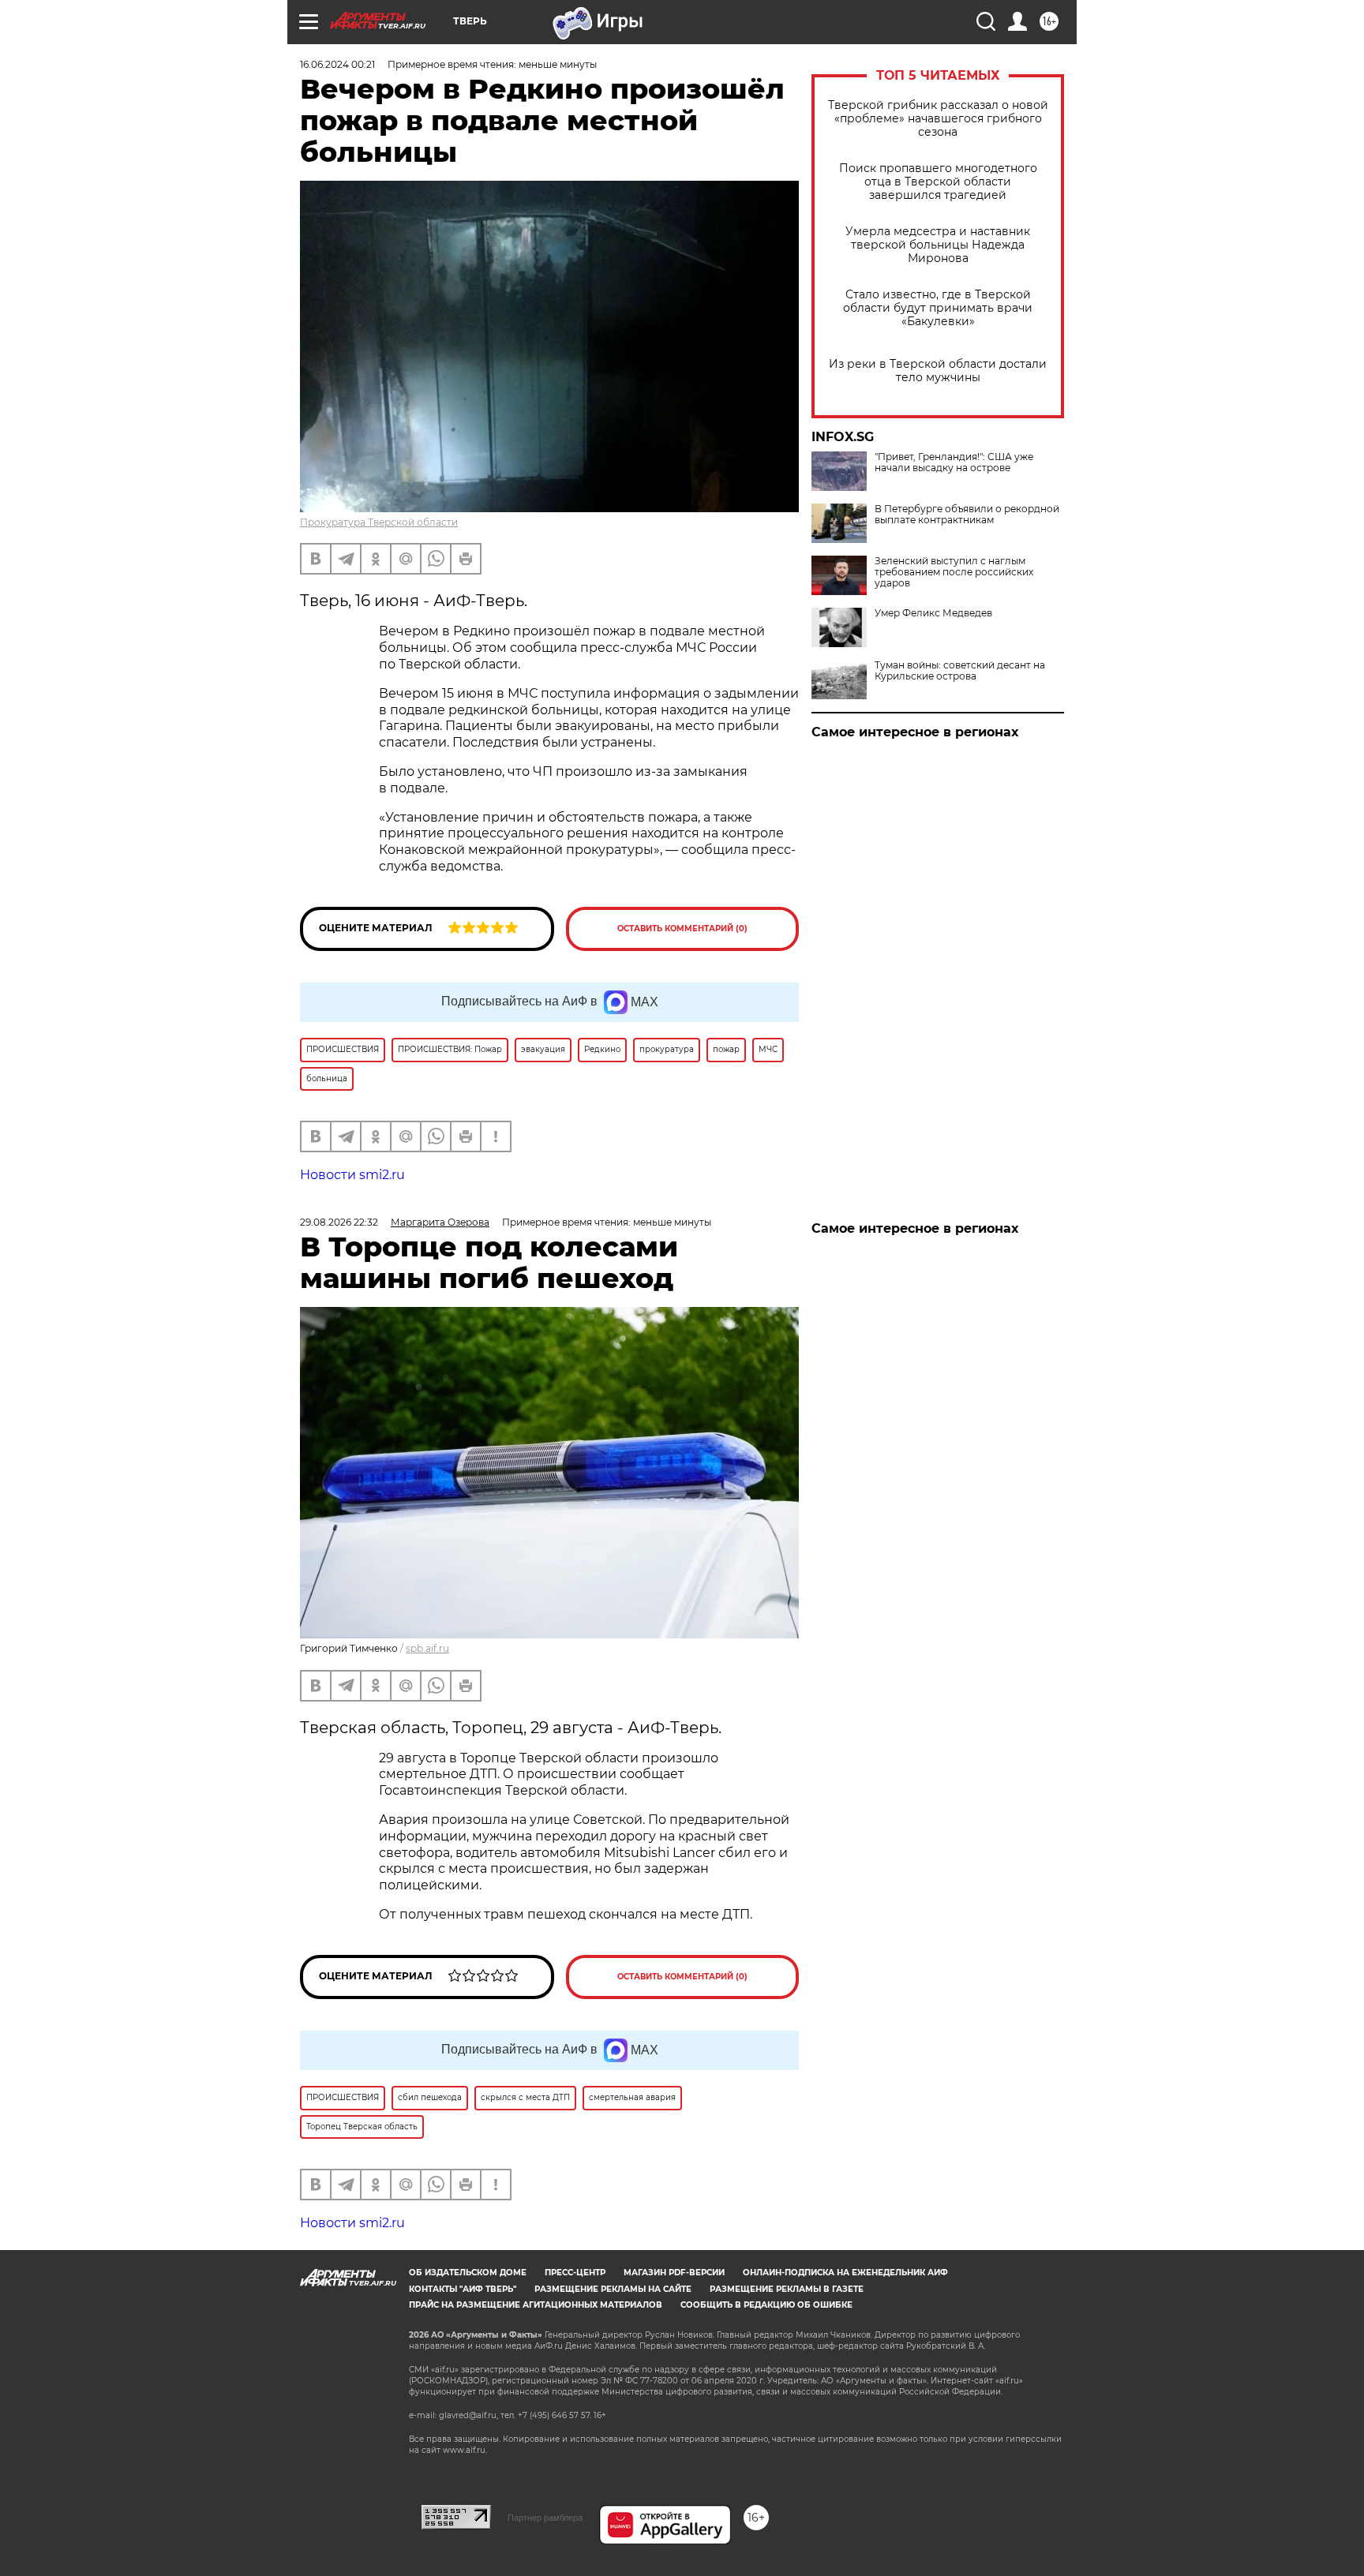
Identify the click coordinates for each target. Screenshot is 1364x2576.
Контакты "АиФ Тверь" (463, 2289)
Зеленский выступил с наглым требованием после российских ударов (954, 572)
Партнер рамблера (545, 2518)
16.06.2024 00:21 (337, 64)
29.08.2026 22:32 (339, 1222)
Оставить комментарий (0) (682, 929)
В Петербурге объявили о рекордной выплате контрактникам (967, 515)
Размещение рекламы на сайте (613, 2289)
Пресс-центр (575, 2273)
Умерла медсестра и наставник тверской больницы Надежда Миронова (938, 245)
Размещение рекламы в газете (787, 2289)
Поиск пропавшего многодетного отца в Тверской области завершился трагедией (938, 182)
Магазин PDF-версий (674, 2273)
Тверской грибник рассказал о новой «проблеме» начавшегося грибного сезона (938, 119)
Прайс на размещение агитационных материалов (536, 2305)
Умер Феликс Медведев (933, 613)
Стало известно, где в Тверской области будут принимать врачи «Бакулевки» (938, 308)
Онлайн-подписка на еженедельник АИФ (845, 2273)
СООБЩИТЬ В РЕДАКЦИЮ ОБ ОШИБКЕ (766, 2305)
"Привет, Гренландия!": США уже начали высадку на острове (954, 462)
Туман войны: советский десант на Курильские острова (960, 671)
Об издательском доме (468, 2273)
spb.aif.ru (427, 1648)
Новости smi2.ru (352, 1175)
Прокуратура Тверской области (379, 522)
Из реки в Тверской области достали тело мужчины (938, 371)
